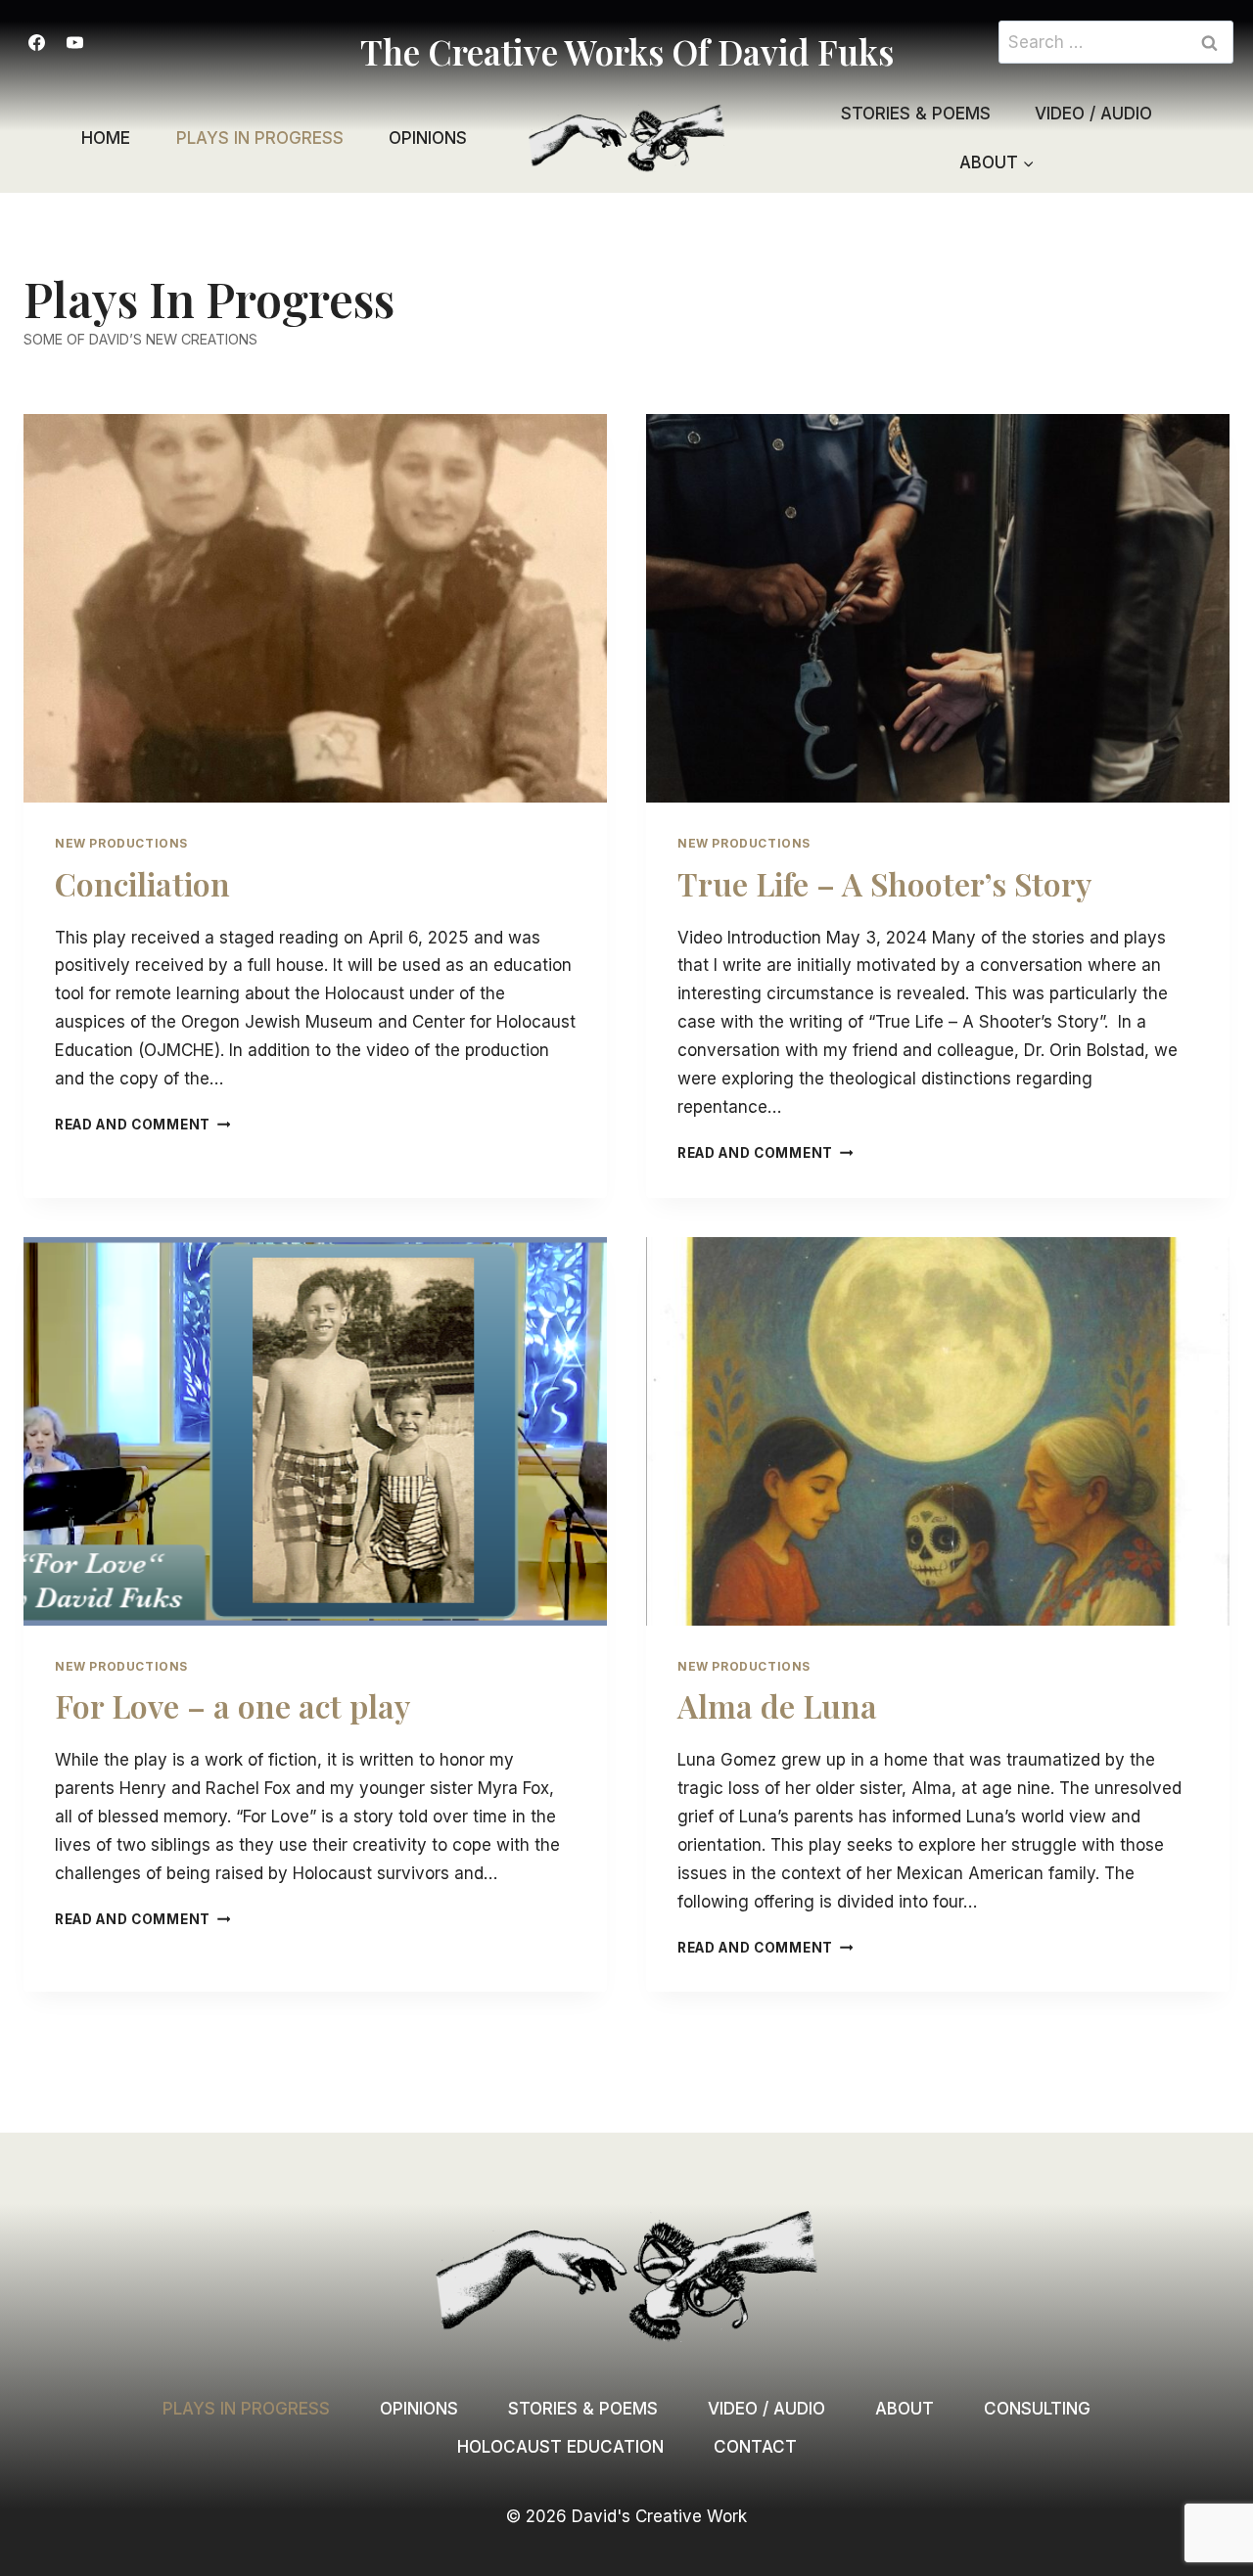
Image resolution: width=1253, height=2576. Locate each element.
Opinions (428, 138)
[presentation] (315, 608)
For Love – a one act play (232, 1705)
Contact (755, 2447)
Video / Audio (1093, 114)
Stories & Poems (916, 114)
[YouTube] (74, 42)
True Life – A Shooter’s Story (884, 883)
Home (106, 138)
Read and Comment (142, 1125)
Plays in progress (260, 138)
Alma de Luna (777, 1705)
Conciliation (142, 883)
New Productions (121, 843)
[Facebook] (36, 42)
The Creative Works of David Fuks (627, 51)
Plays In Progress (246, 2409)
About (905, 2409)
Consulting (1037, 2409)
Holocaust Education (560, 2447)
